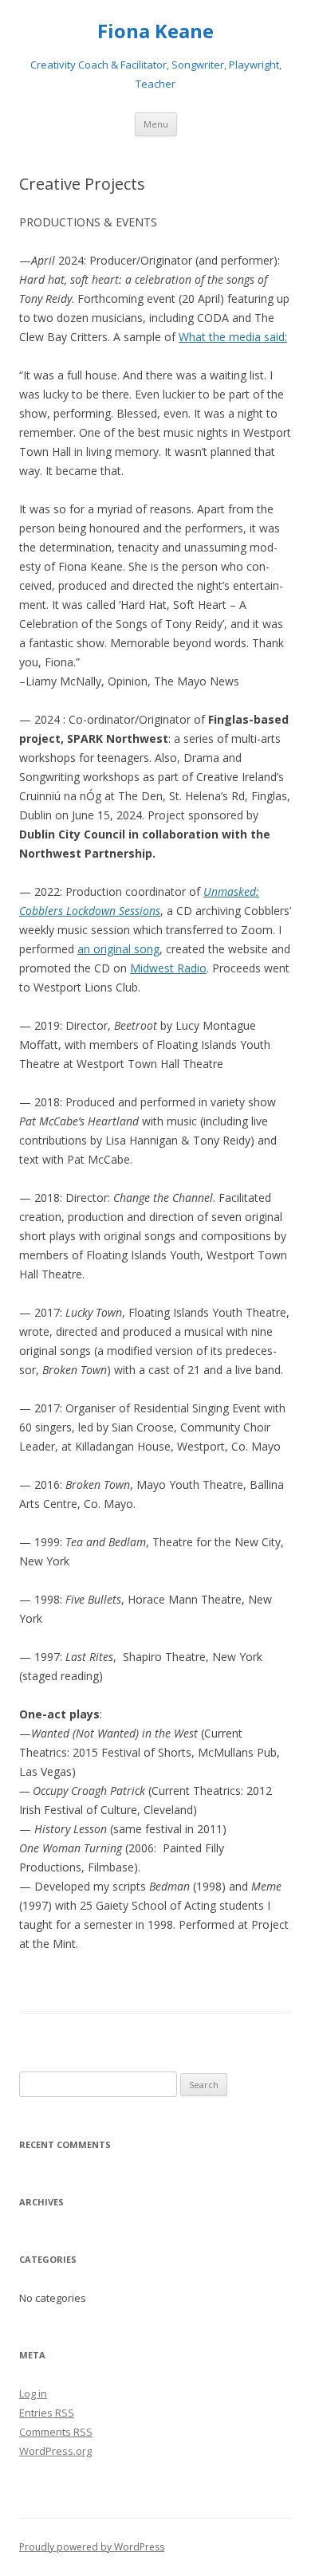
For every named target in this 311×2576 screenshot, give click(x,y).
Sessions (140, 911)
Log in (33, 2393)
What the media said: (233, 337)
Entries (47, 2413)
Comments (56, 2432)
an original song (118, 949)
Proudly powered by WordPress (92, 2547)
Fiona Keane (155, 31)
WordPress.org (55, 2451)
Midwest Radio (168, 968)
